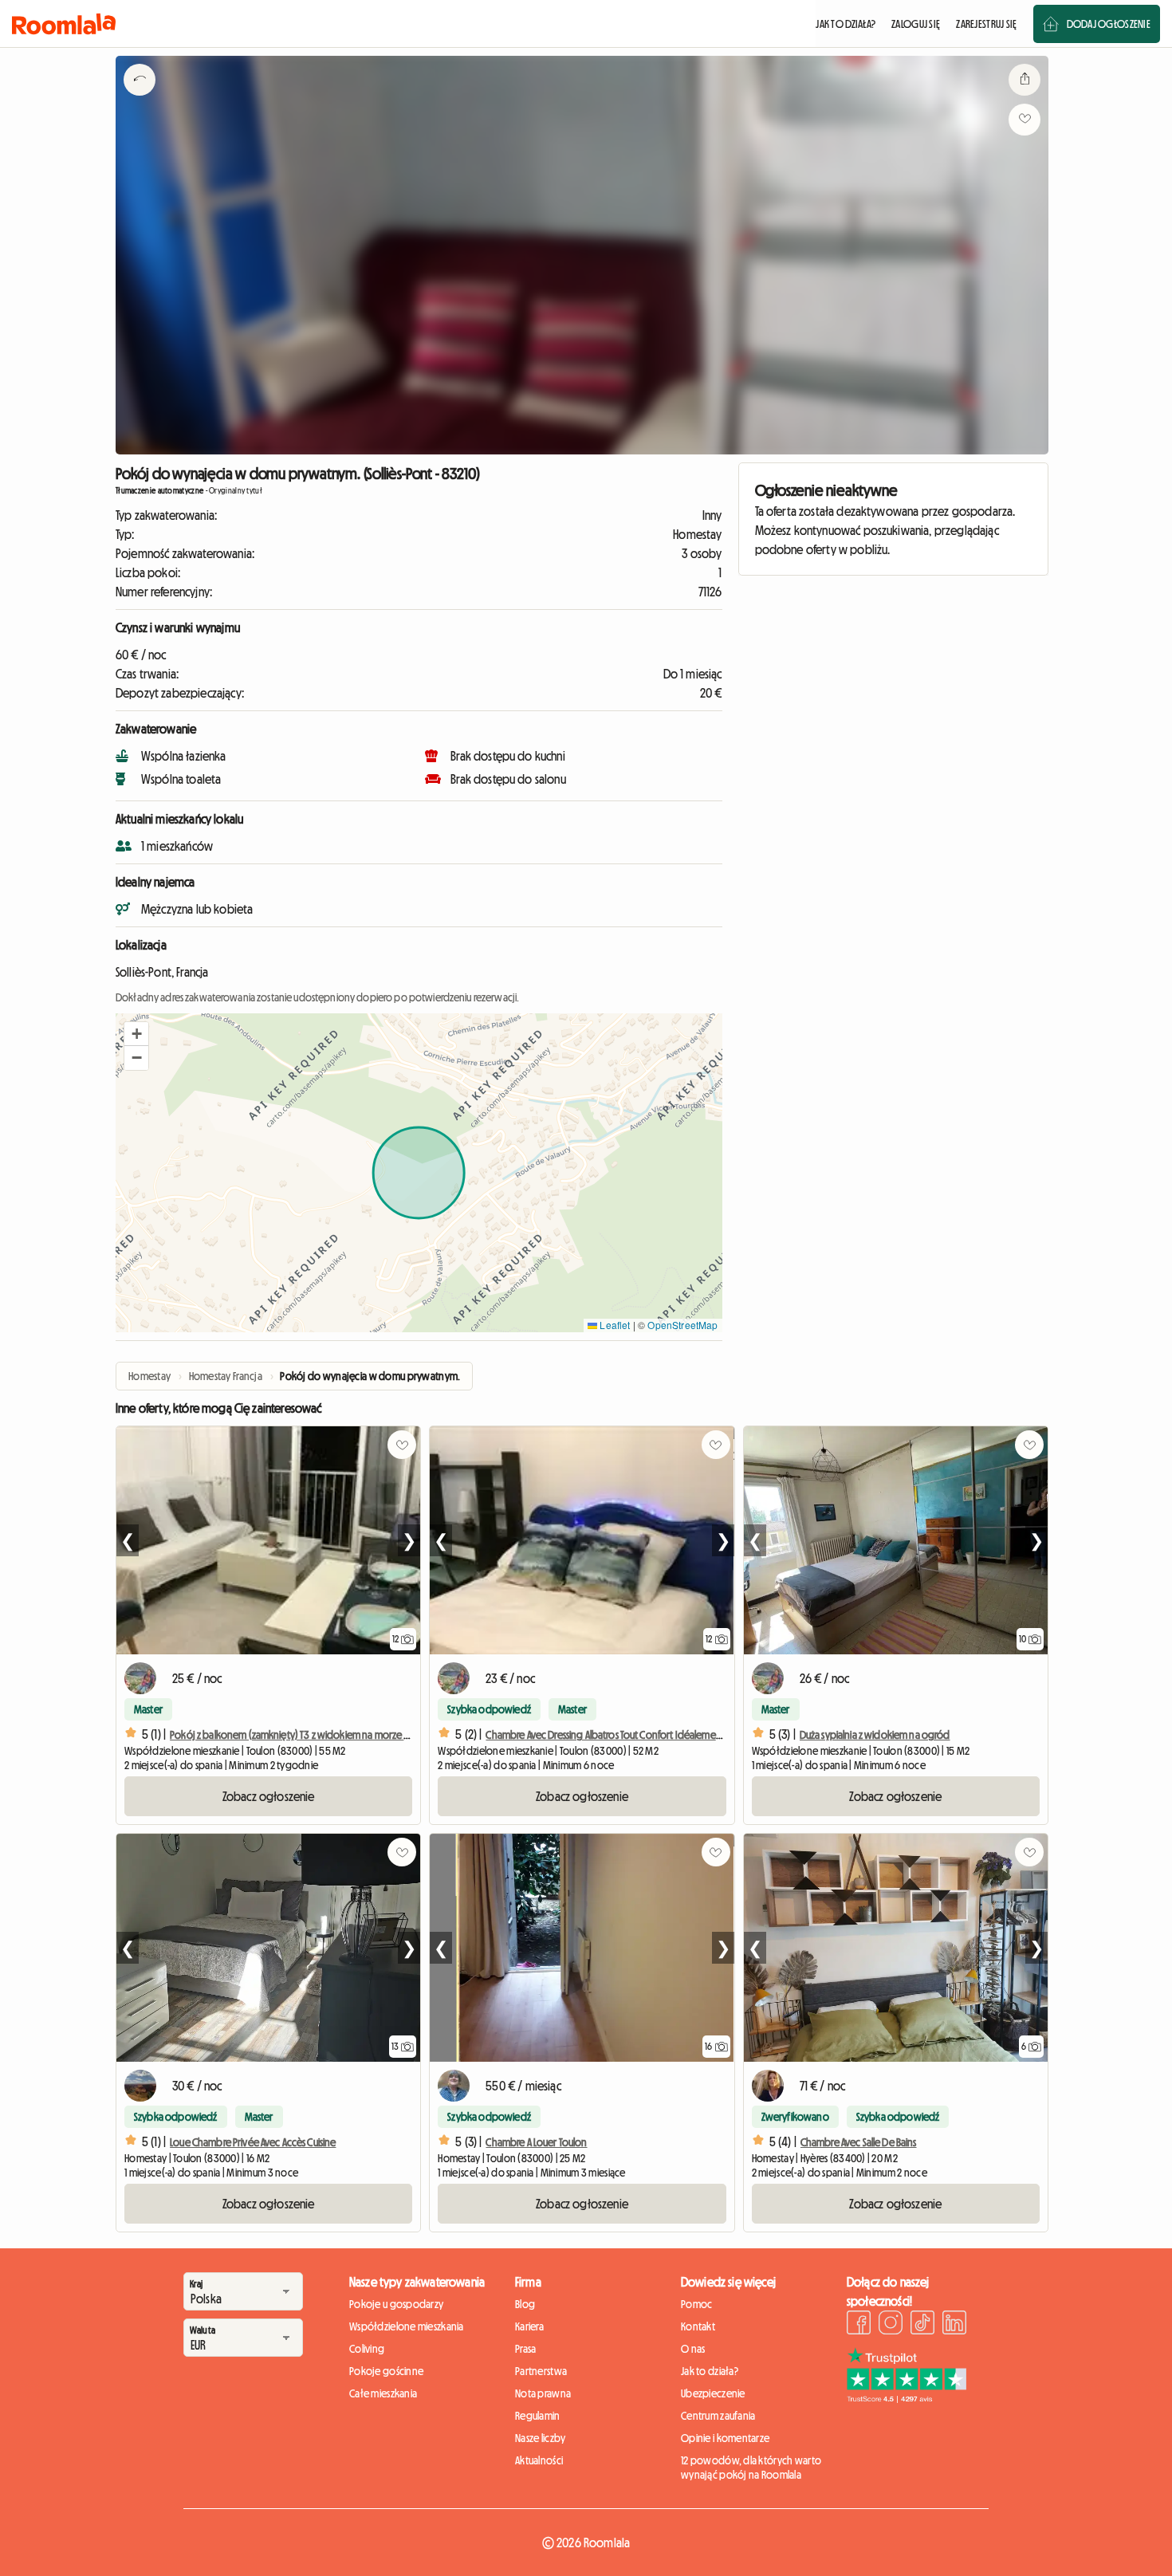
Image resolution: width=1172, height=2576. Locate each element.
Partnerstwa (541, 2371)
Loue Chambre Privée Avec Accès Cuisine (253, 2142)
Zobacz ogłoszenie (269, 1796)
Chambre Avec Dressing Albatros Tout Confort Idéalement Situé (615, 1735)
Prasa (525, 2349)
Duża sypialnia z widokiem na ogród (875, 1735)
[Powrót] (140, 100)
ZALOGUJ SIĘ (916, 24)
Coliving (367, 2349)
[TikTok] (922, 2325)
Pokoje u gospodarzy (396, 2304)
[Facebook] (859, 2325)
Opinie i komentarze (725, 2438)
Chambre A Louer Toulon (536, 2142)
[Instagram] (891, 2325)
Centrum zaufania (718, 2416)
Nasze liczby (540, 2438)
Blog (525, 2304)
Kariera (529, 2326)
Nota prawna (543, 2393)
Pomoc (696, 2304)
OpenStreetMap (682, 1325)
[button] (136, 1034)
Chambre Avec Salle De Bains (859, 2142)
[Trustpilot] (907, 2398)
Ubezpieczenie (713, 2393)
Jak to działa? (710, 2371)
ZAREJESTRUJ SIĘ (986, 24)
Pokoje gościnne (386, 2371)
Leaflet (614, 1325)
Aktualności (539, 2460)
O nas (693, 2349)
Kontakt (698, 2326)
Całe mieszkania (383, 2393)
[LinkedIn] (954, 2325)
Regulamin (538, 2416)
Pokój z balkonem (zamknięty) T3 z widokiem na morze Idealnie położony (327, 1735)
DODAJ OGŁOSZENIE (1109, 24)
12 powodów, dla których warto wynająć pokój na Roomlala (751, 2468)
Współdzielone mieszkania (407, 2326)
